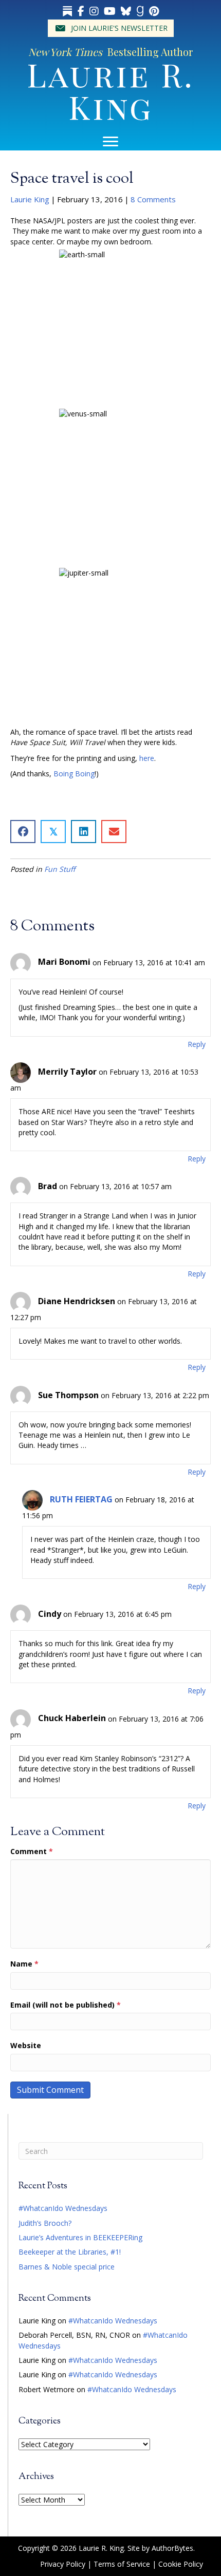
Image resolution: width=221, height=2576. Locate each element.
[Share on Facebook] (23, 832)
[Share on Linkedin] (84, 832)
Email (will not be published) (66, 2005)
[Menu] (110, 142)
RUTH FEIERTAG (81, 1499)
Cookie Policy (181, 2564)
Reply (197, 1044)
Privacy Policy (63, 2564)
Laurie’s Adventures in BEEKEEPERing (80, 2237)
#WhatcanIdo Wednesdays (63, 2208)
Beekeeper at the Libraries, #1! (70, 2252)
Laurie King (30, 199)
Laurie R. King (110, 90)
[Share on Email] (114, 832)
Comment (32, 1851)
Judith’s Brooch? (45, 2223)
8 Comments (153, 199)
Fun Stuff (60, 869)
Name (24, 1964)
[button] (111, 28)
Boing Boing (74, 774)
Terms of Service (122, 2564)
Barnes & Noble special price (67, 2267)
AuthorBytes (172, 2548)
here (147, 758)
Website (26, 2045)
